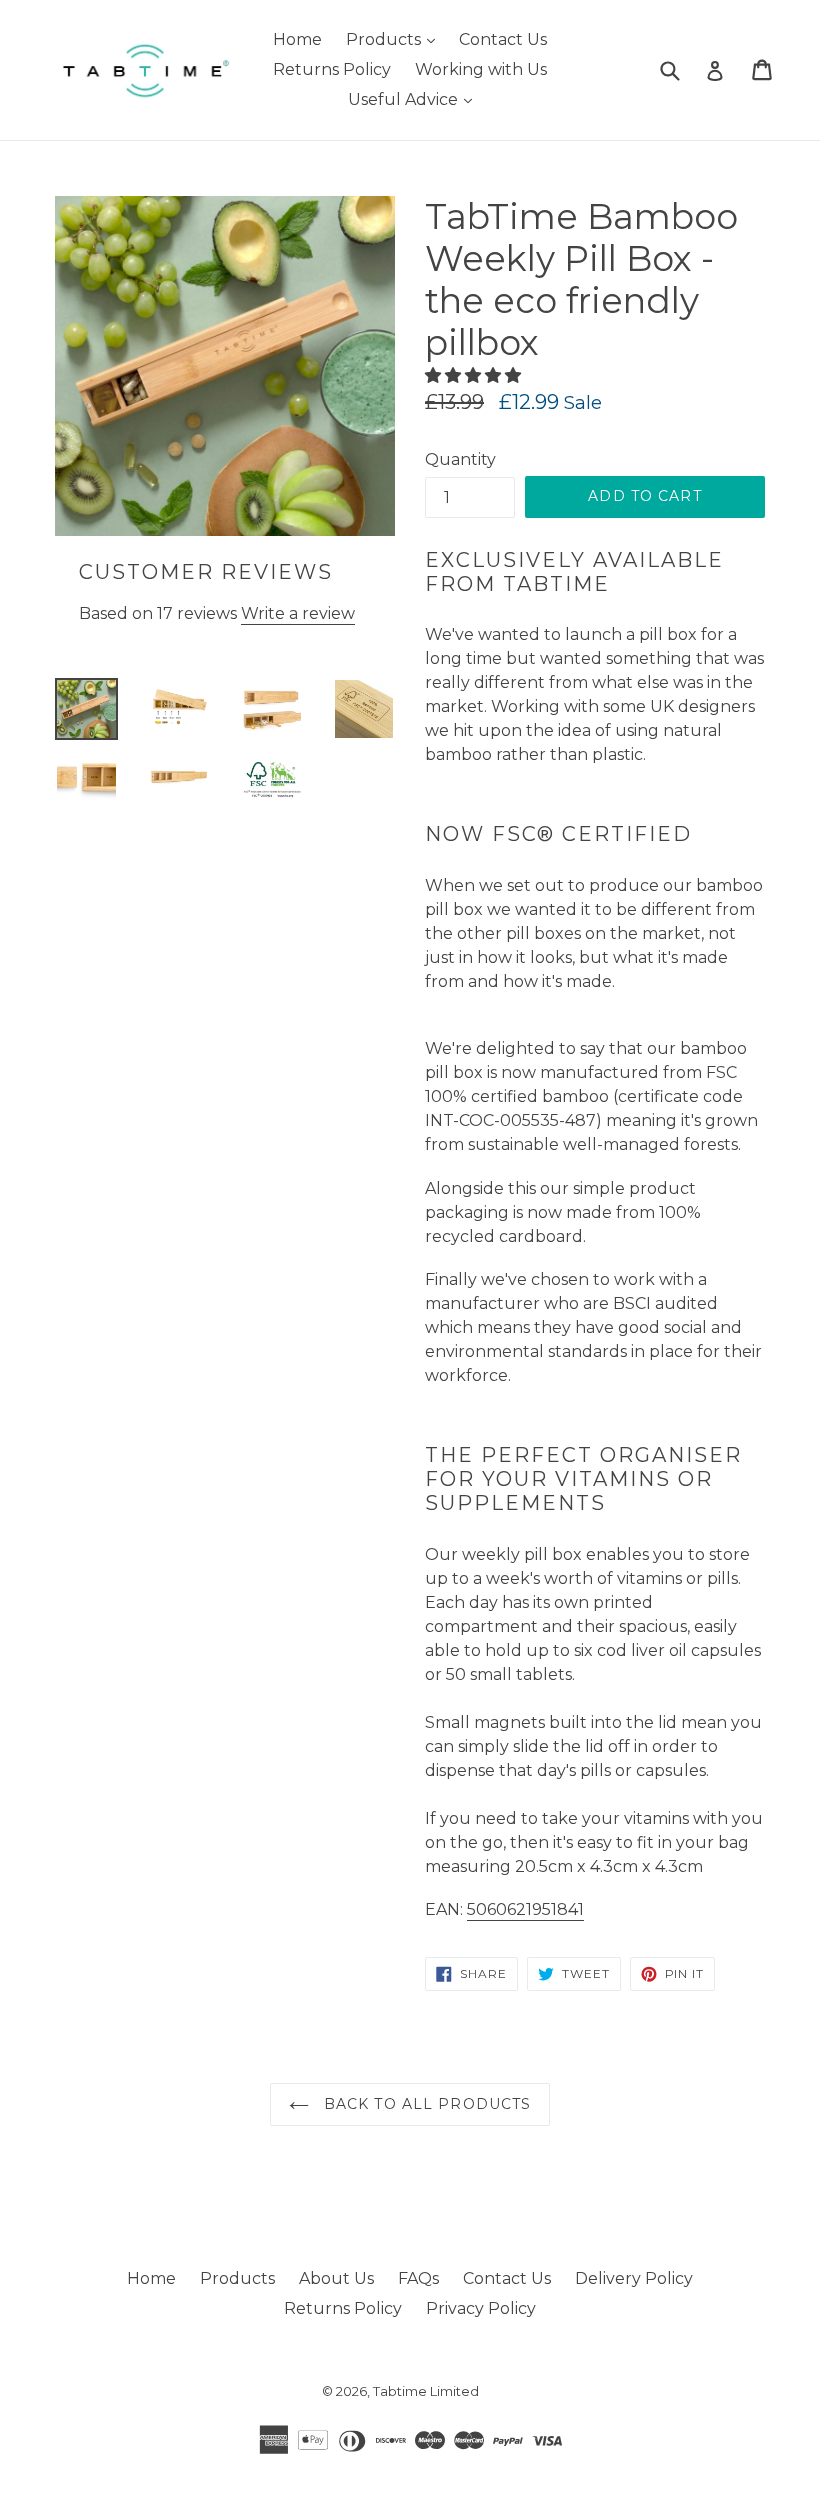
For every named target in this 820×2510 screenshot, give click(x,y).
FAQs (418, 2278)
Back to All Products (425, 2104)
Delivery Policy (634, 2278)
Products (395, 39)
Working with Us (481, 69)
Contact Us (503, 39)
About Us (336, 2278)
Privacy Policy (481, 2308)
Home (297, 39)
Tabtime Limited (426, 2391)
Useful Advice (415, 99)
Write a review (298, 613)
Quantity (460, 459)
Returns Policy (332, 69)
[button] (475, 375)
